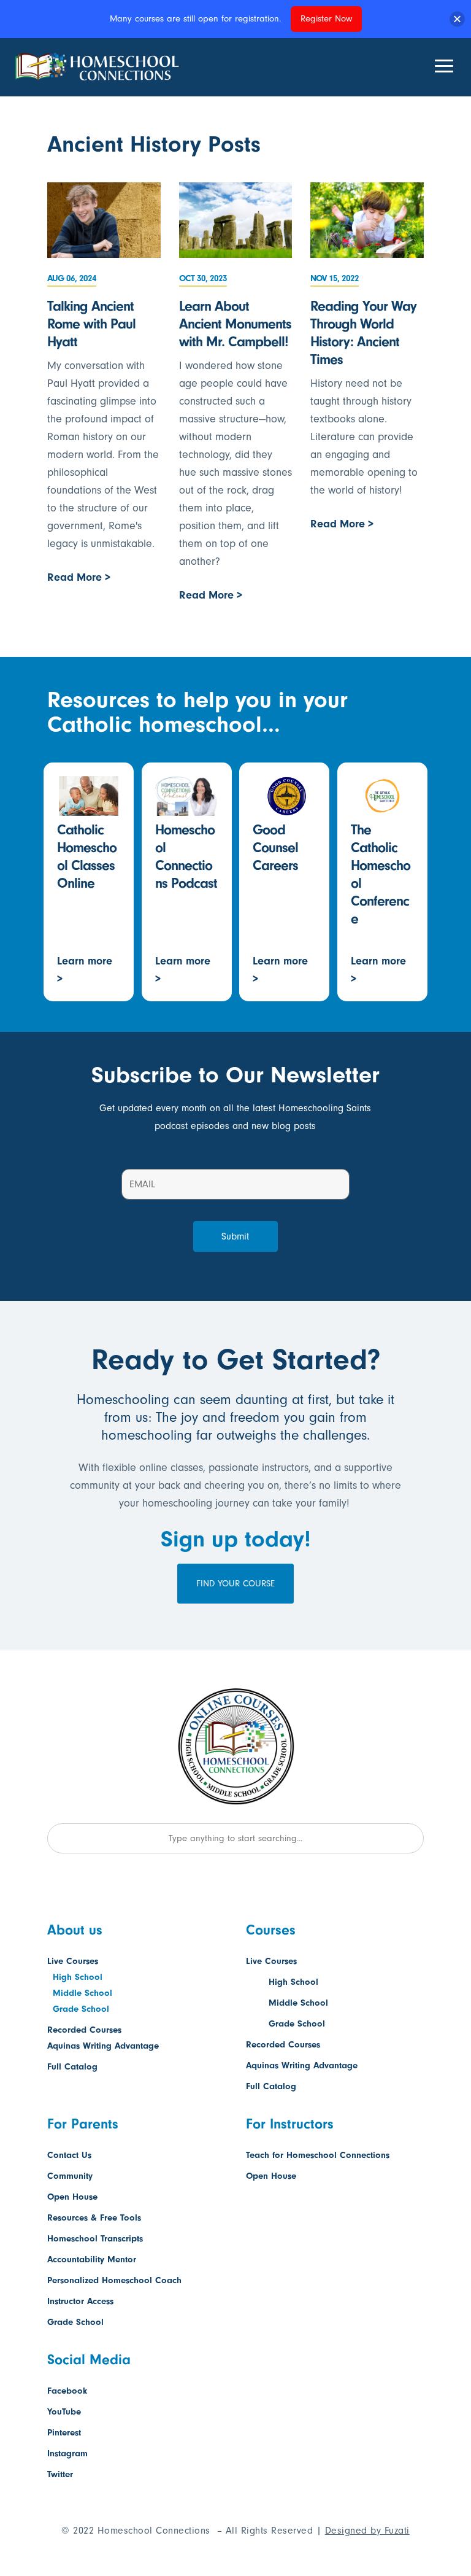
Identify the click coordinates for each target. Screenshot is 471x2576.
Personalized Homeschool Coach (114, 2280)
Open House (72, 2197)
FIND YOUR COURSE (235, 1584)
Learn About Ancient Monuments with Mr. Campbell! (235, 324)
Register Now (326, 19)
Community (70, 2176)
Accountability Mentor (92, 2260)
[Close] (457, 19)
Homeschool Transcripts (95, 2239)
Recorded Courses (84, 2030)
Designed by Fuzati (367, 2531)
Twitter (60, 2474)
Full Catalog (72, 2067)
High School (78, 1977)
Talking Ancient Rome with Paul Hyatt (91, 324)
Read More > (79, 577)
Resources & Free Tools (94, 2218)
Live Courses (73, 1961)
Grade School (81, 2009)
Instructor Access (80, 2301)
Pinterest (64, 2433)
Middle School (82, 1993)
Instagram (67, 2454)
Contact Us (69, 2155)
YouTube (64, 2412)
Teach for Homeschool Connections (318, 2155)
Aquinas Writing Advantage (103, 2046)
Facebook (67, 2391)
